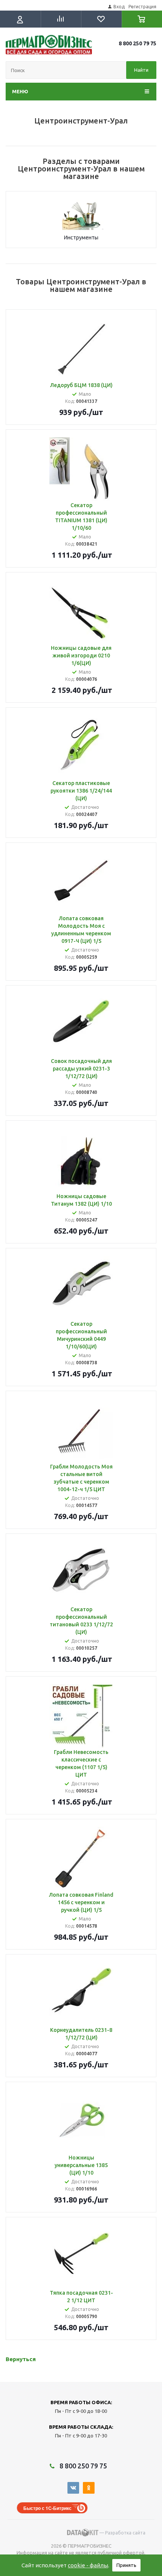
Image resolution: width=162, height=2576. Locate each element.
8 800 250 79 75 (138, 43)
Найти (141, 70)
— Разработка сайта (122, 2533)
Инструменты (81, 238)
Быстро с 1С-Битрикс (47, 2508)
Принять (126, 2565)
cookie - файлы (88, 2565)
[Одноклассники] (89, 2488)
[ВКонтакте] (73, 2488)
